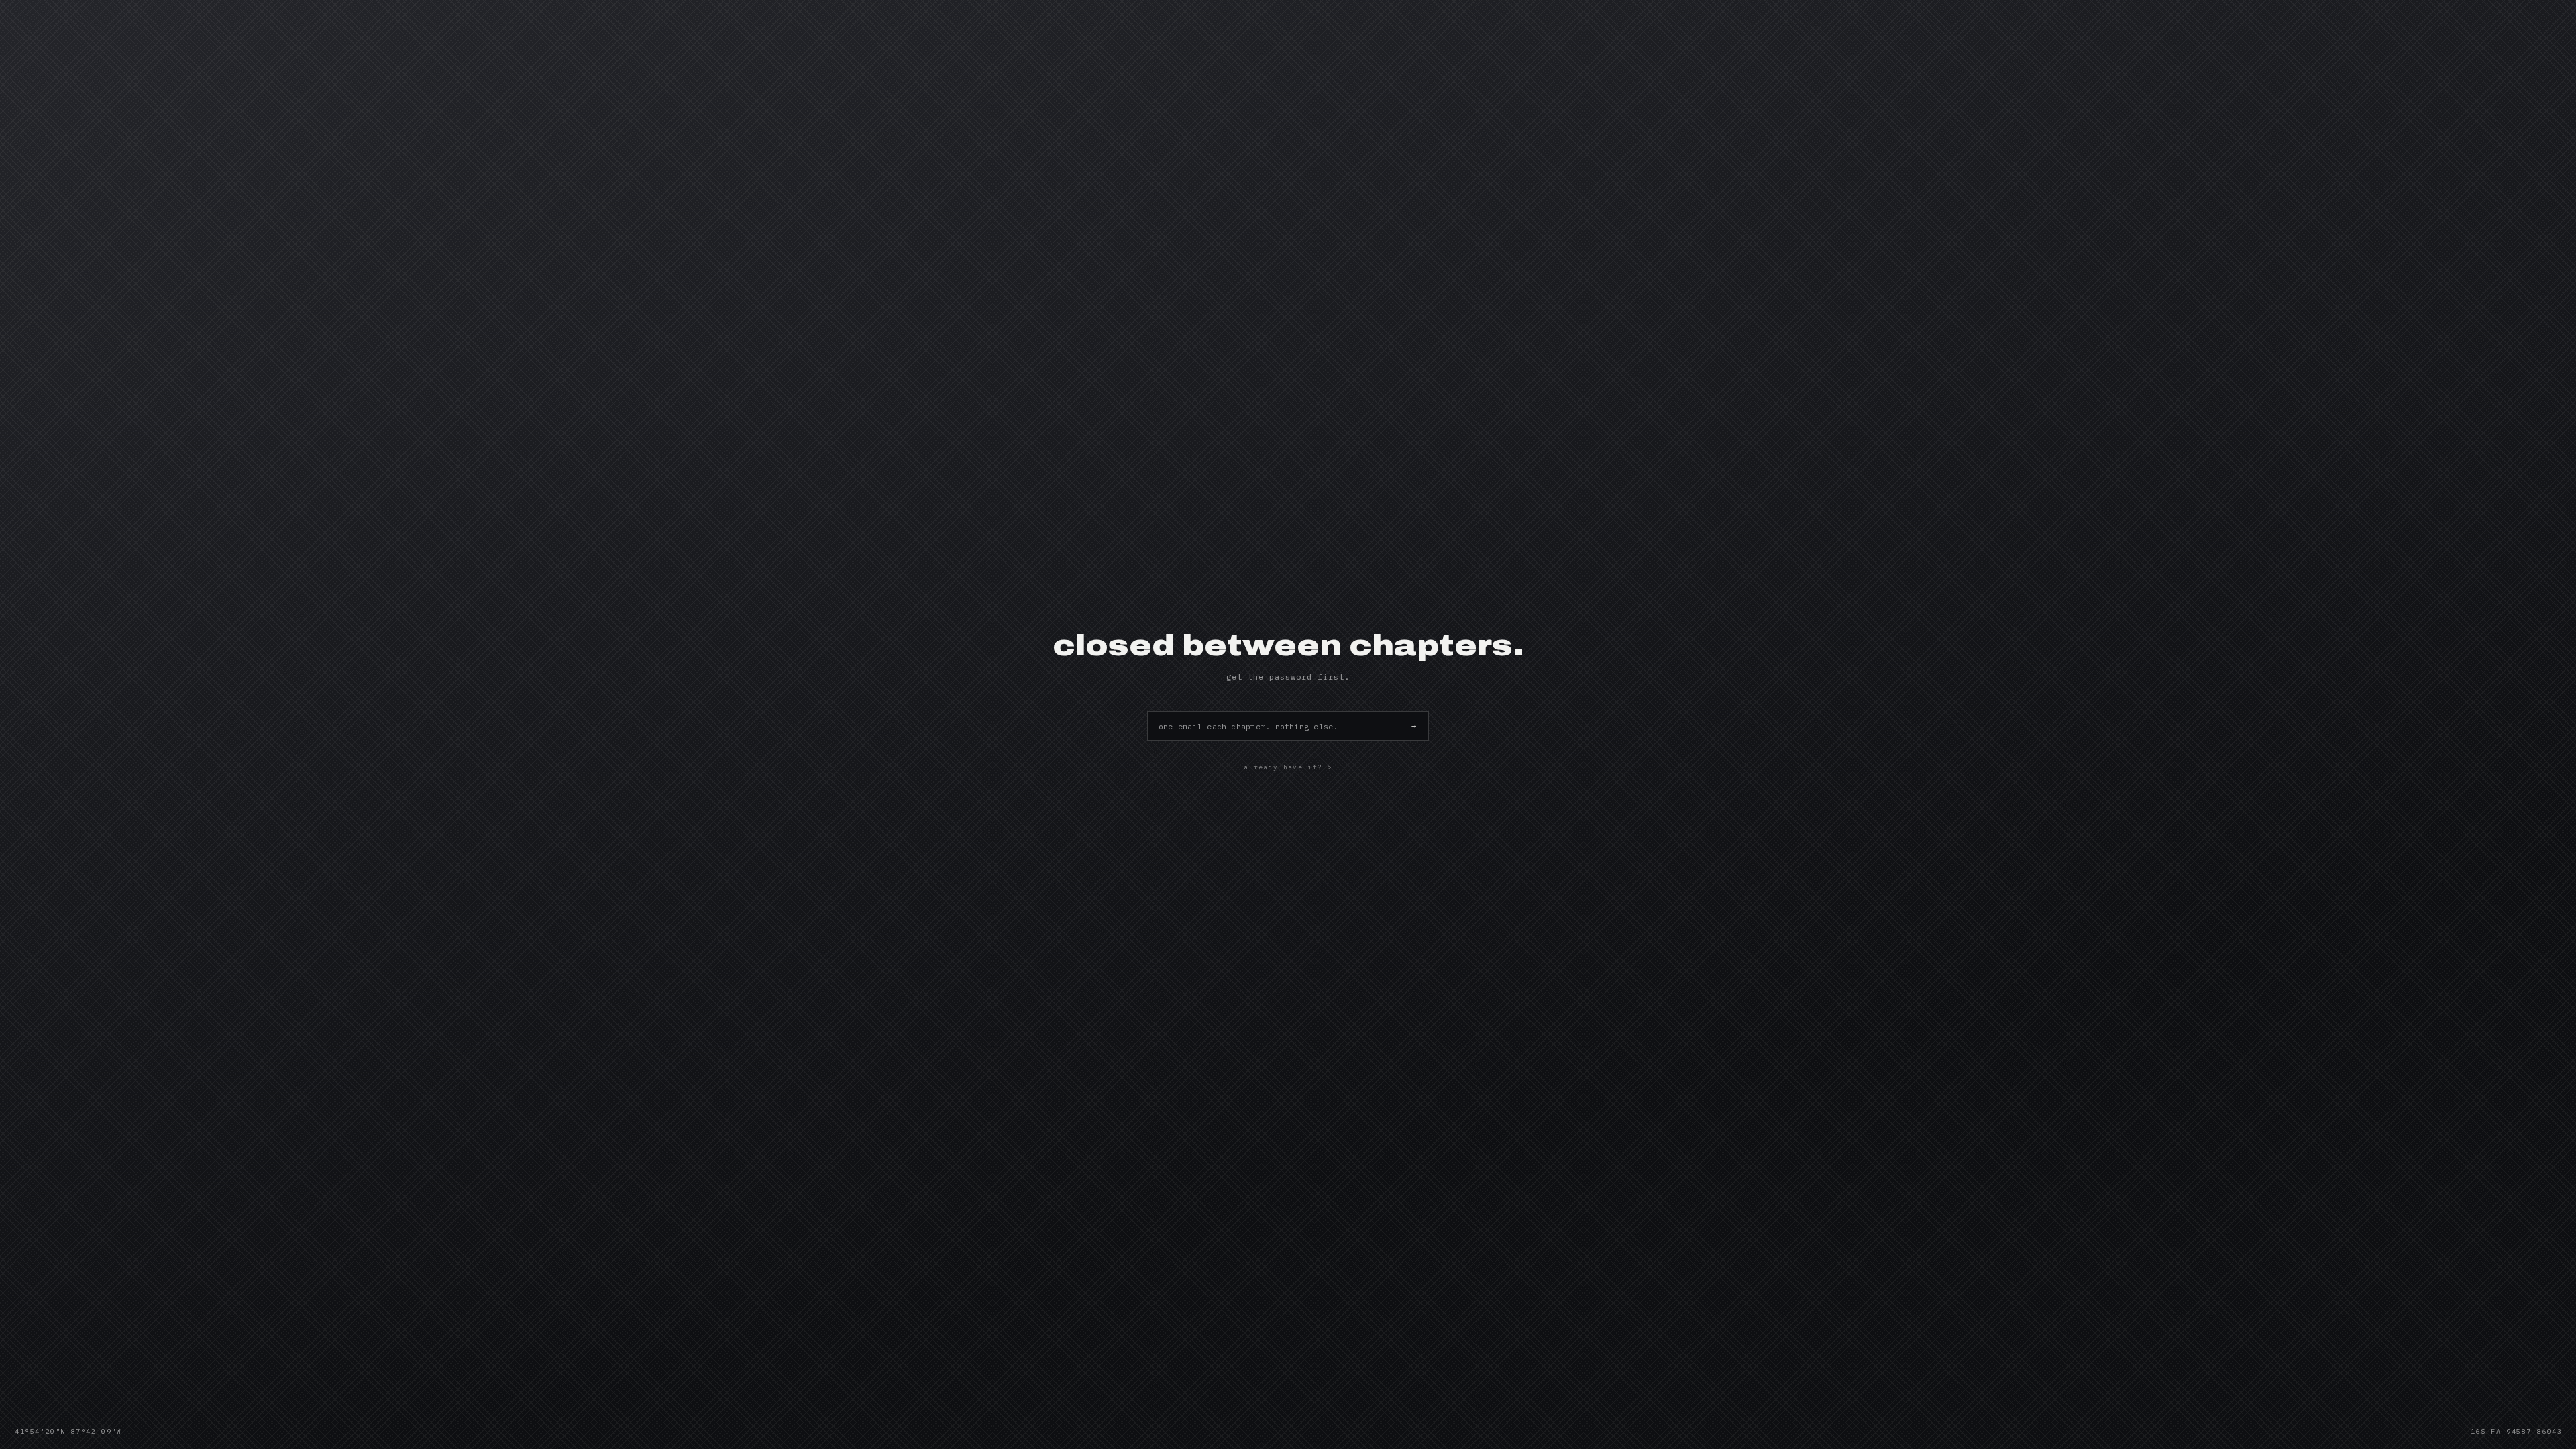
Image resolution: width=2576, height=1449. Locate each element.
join (1413, 726)
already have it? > (1288, 767)
